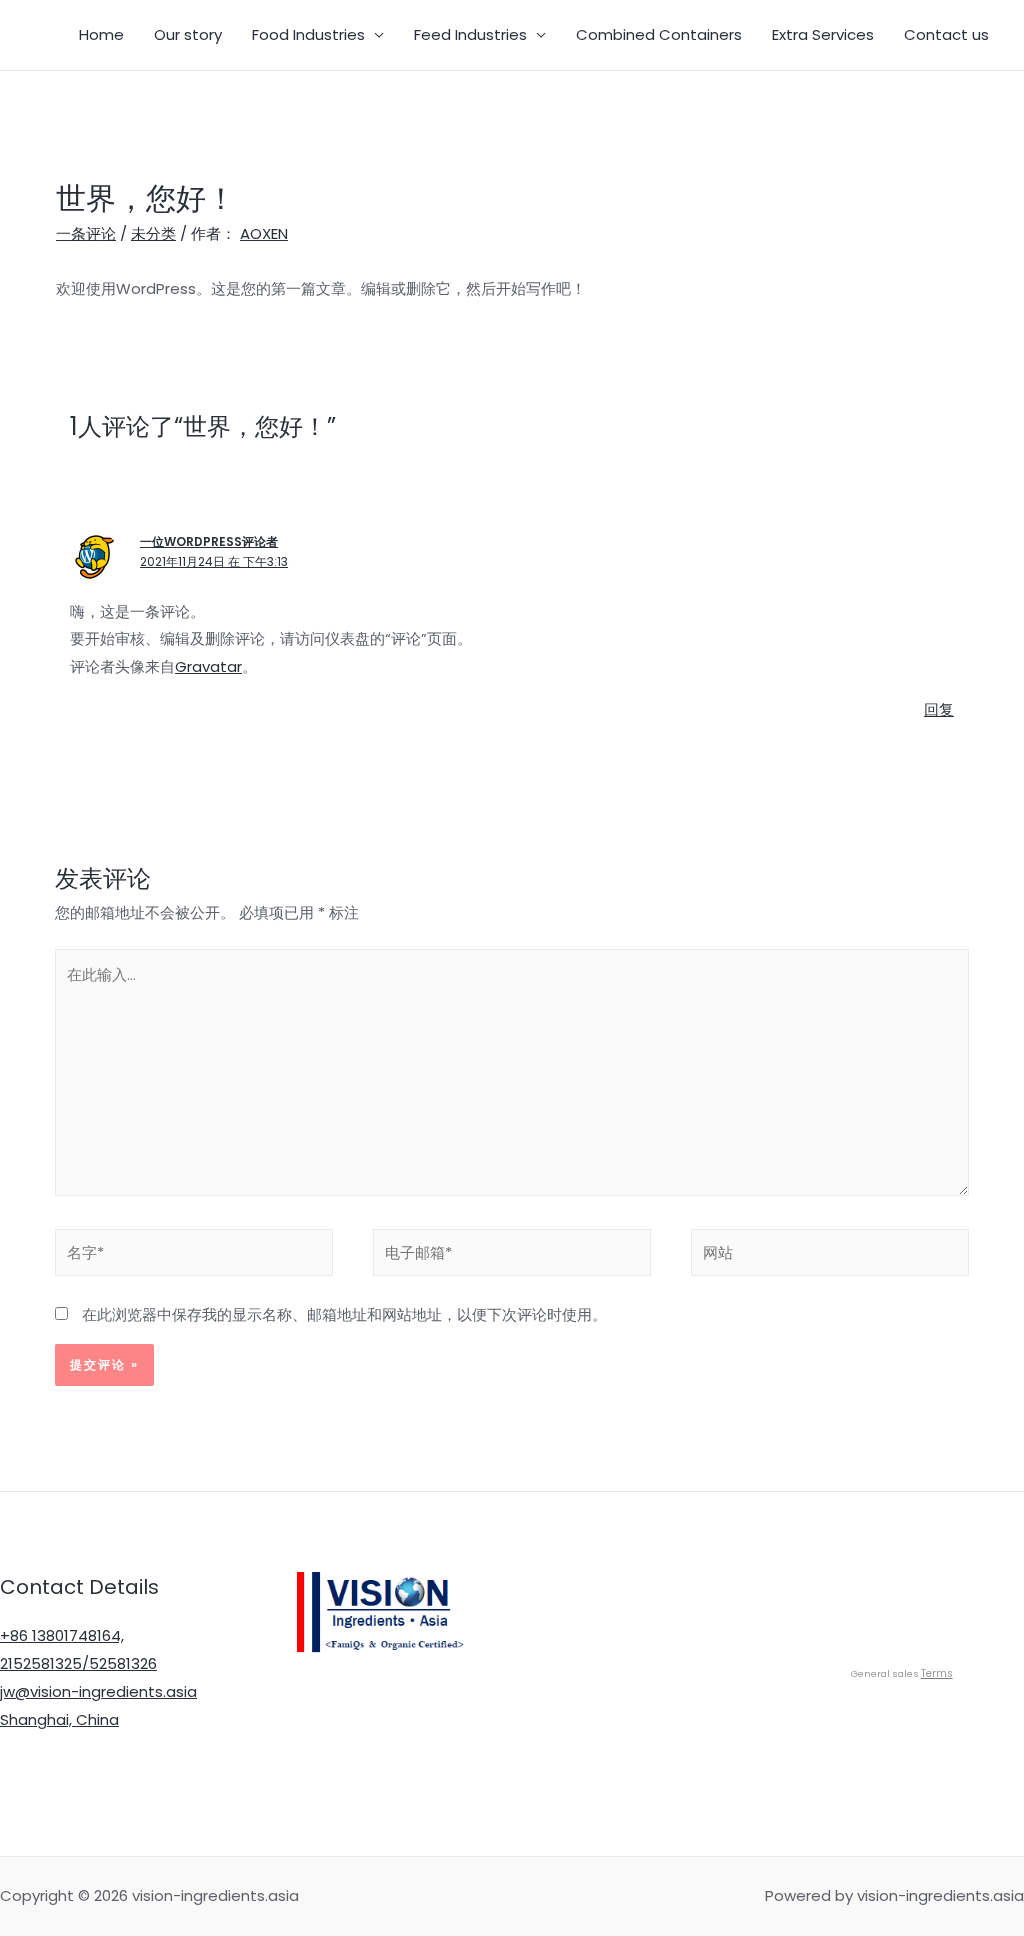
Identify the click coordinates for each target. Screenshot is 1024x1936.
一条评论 (86, 233)
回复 (939, 709)
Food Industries (308, 34)
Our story (188, 34)
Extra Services (823, 34)
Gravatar (208, 666)
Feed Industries (470, 34)
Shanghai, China (59, 1719)
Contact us (946, 34)
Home (101, 34)
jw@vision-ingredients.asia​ (98, 1691)
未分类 (153, 233)
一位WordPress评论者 (209, 541)
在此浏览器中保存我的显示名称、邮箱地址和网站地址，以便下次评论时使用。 (344, 1314)
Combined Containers (659, 34)
